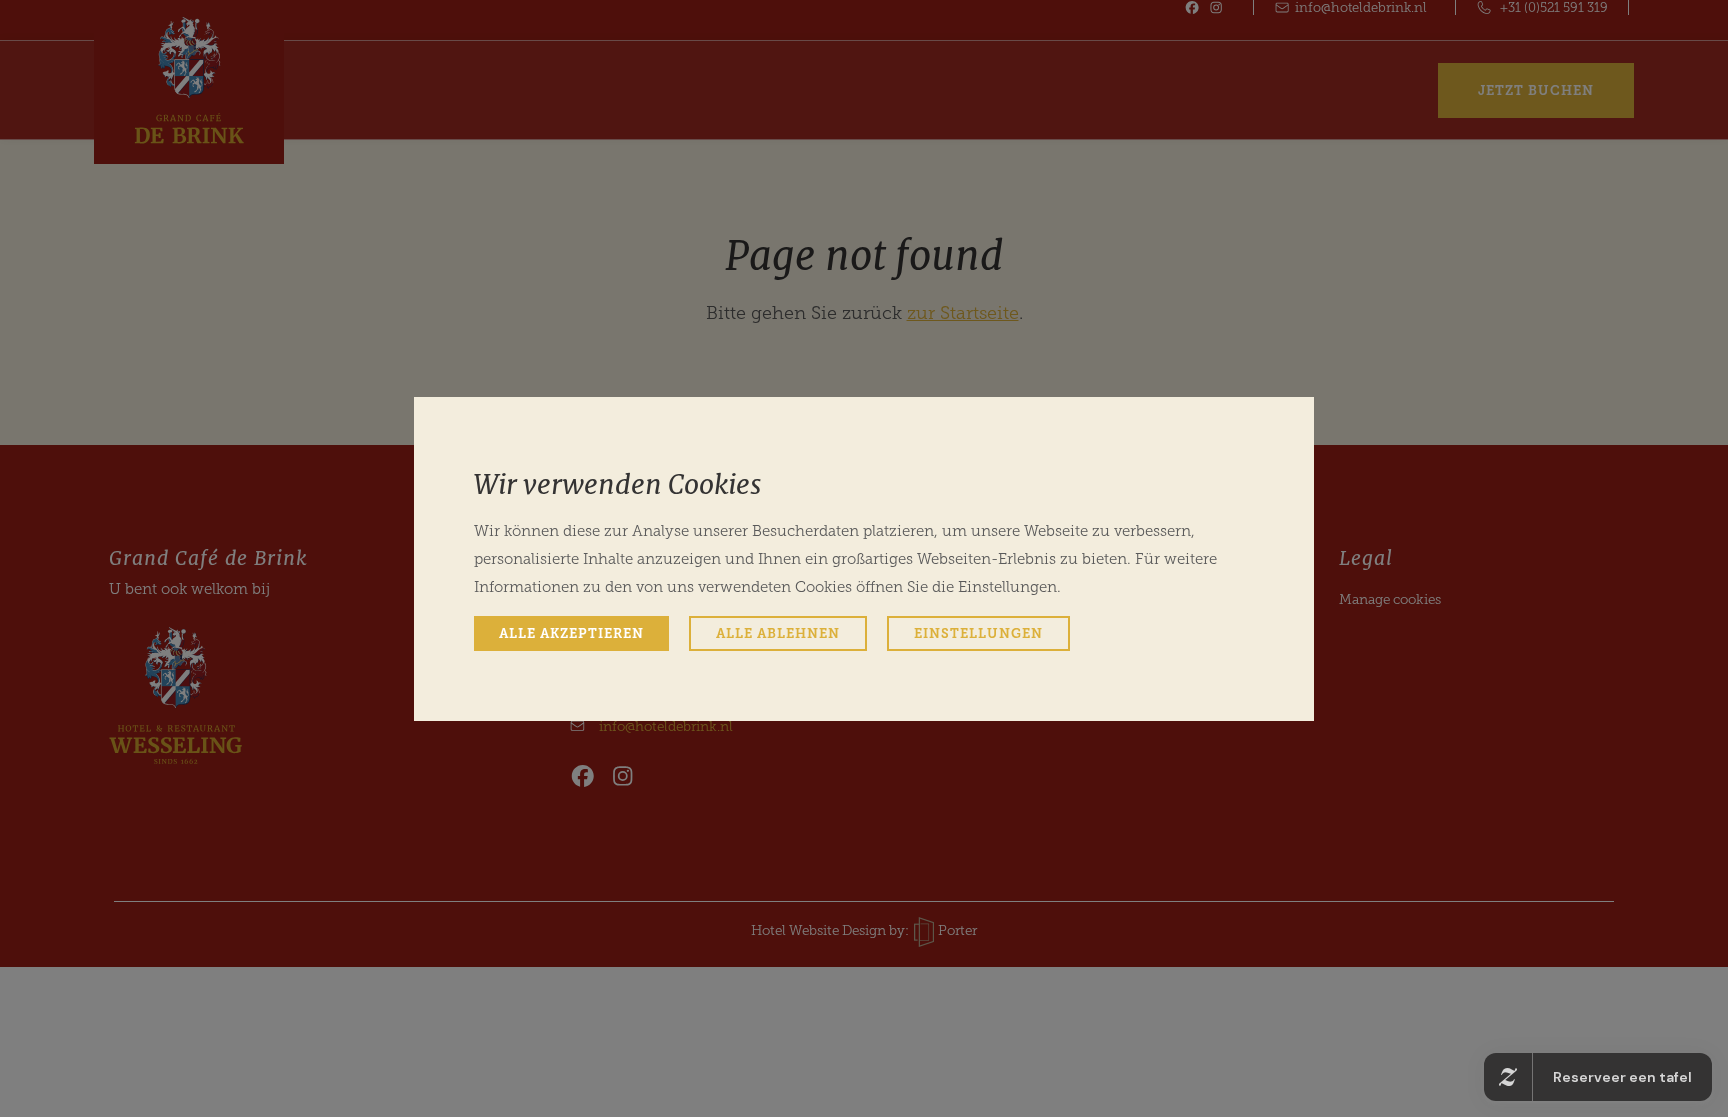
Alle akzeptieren (571, 633)
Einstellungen (978, 633)
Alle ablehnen (778, 633)
